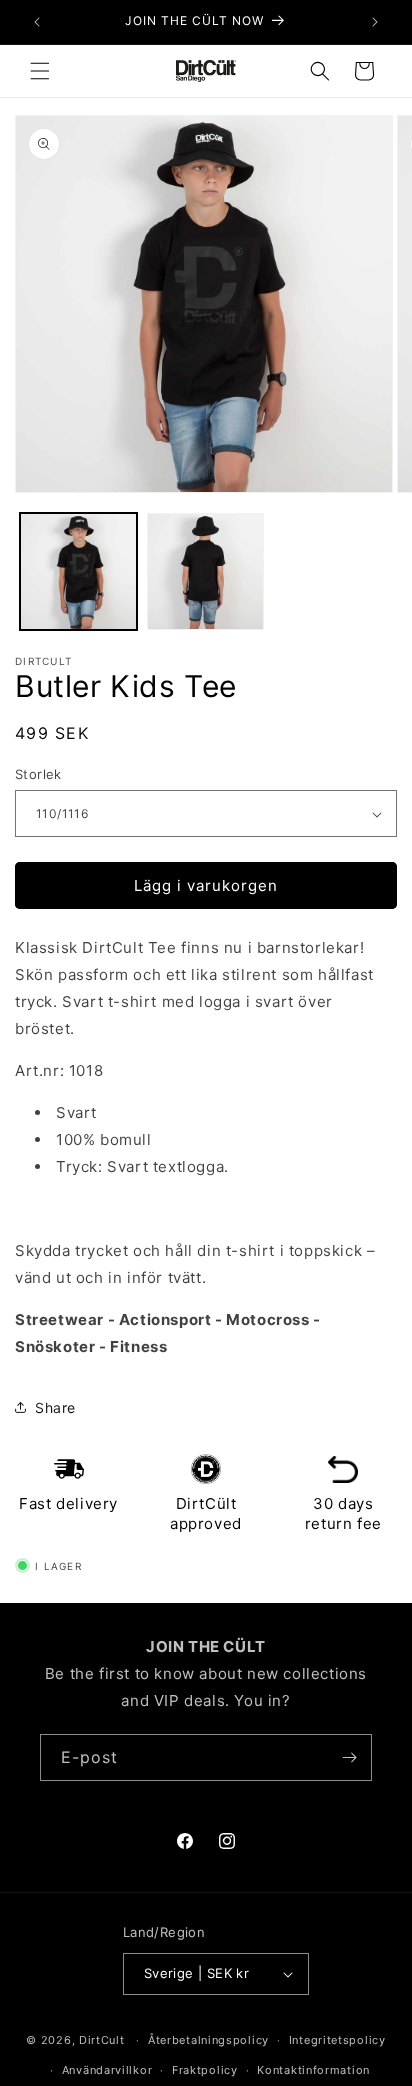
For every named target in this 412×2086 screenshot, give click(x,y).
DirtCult (102, 2040)
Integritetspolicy (337, 2040)
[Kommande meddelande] (375, 22)
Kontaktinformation (313, 2070)
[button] (40, 71)
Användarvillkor (107, 2070)
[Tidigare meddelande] (37, 22)
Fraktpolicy (205, 2070)
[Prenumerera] (349, 1757)
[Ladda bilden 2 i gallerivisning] (205, 571)
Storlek (38, 774)
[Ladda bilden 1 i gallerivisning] (78, 571)
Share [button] (55, 1407)
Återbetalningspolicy (208, 2040)
